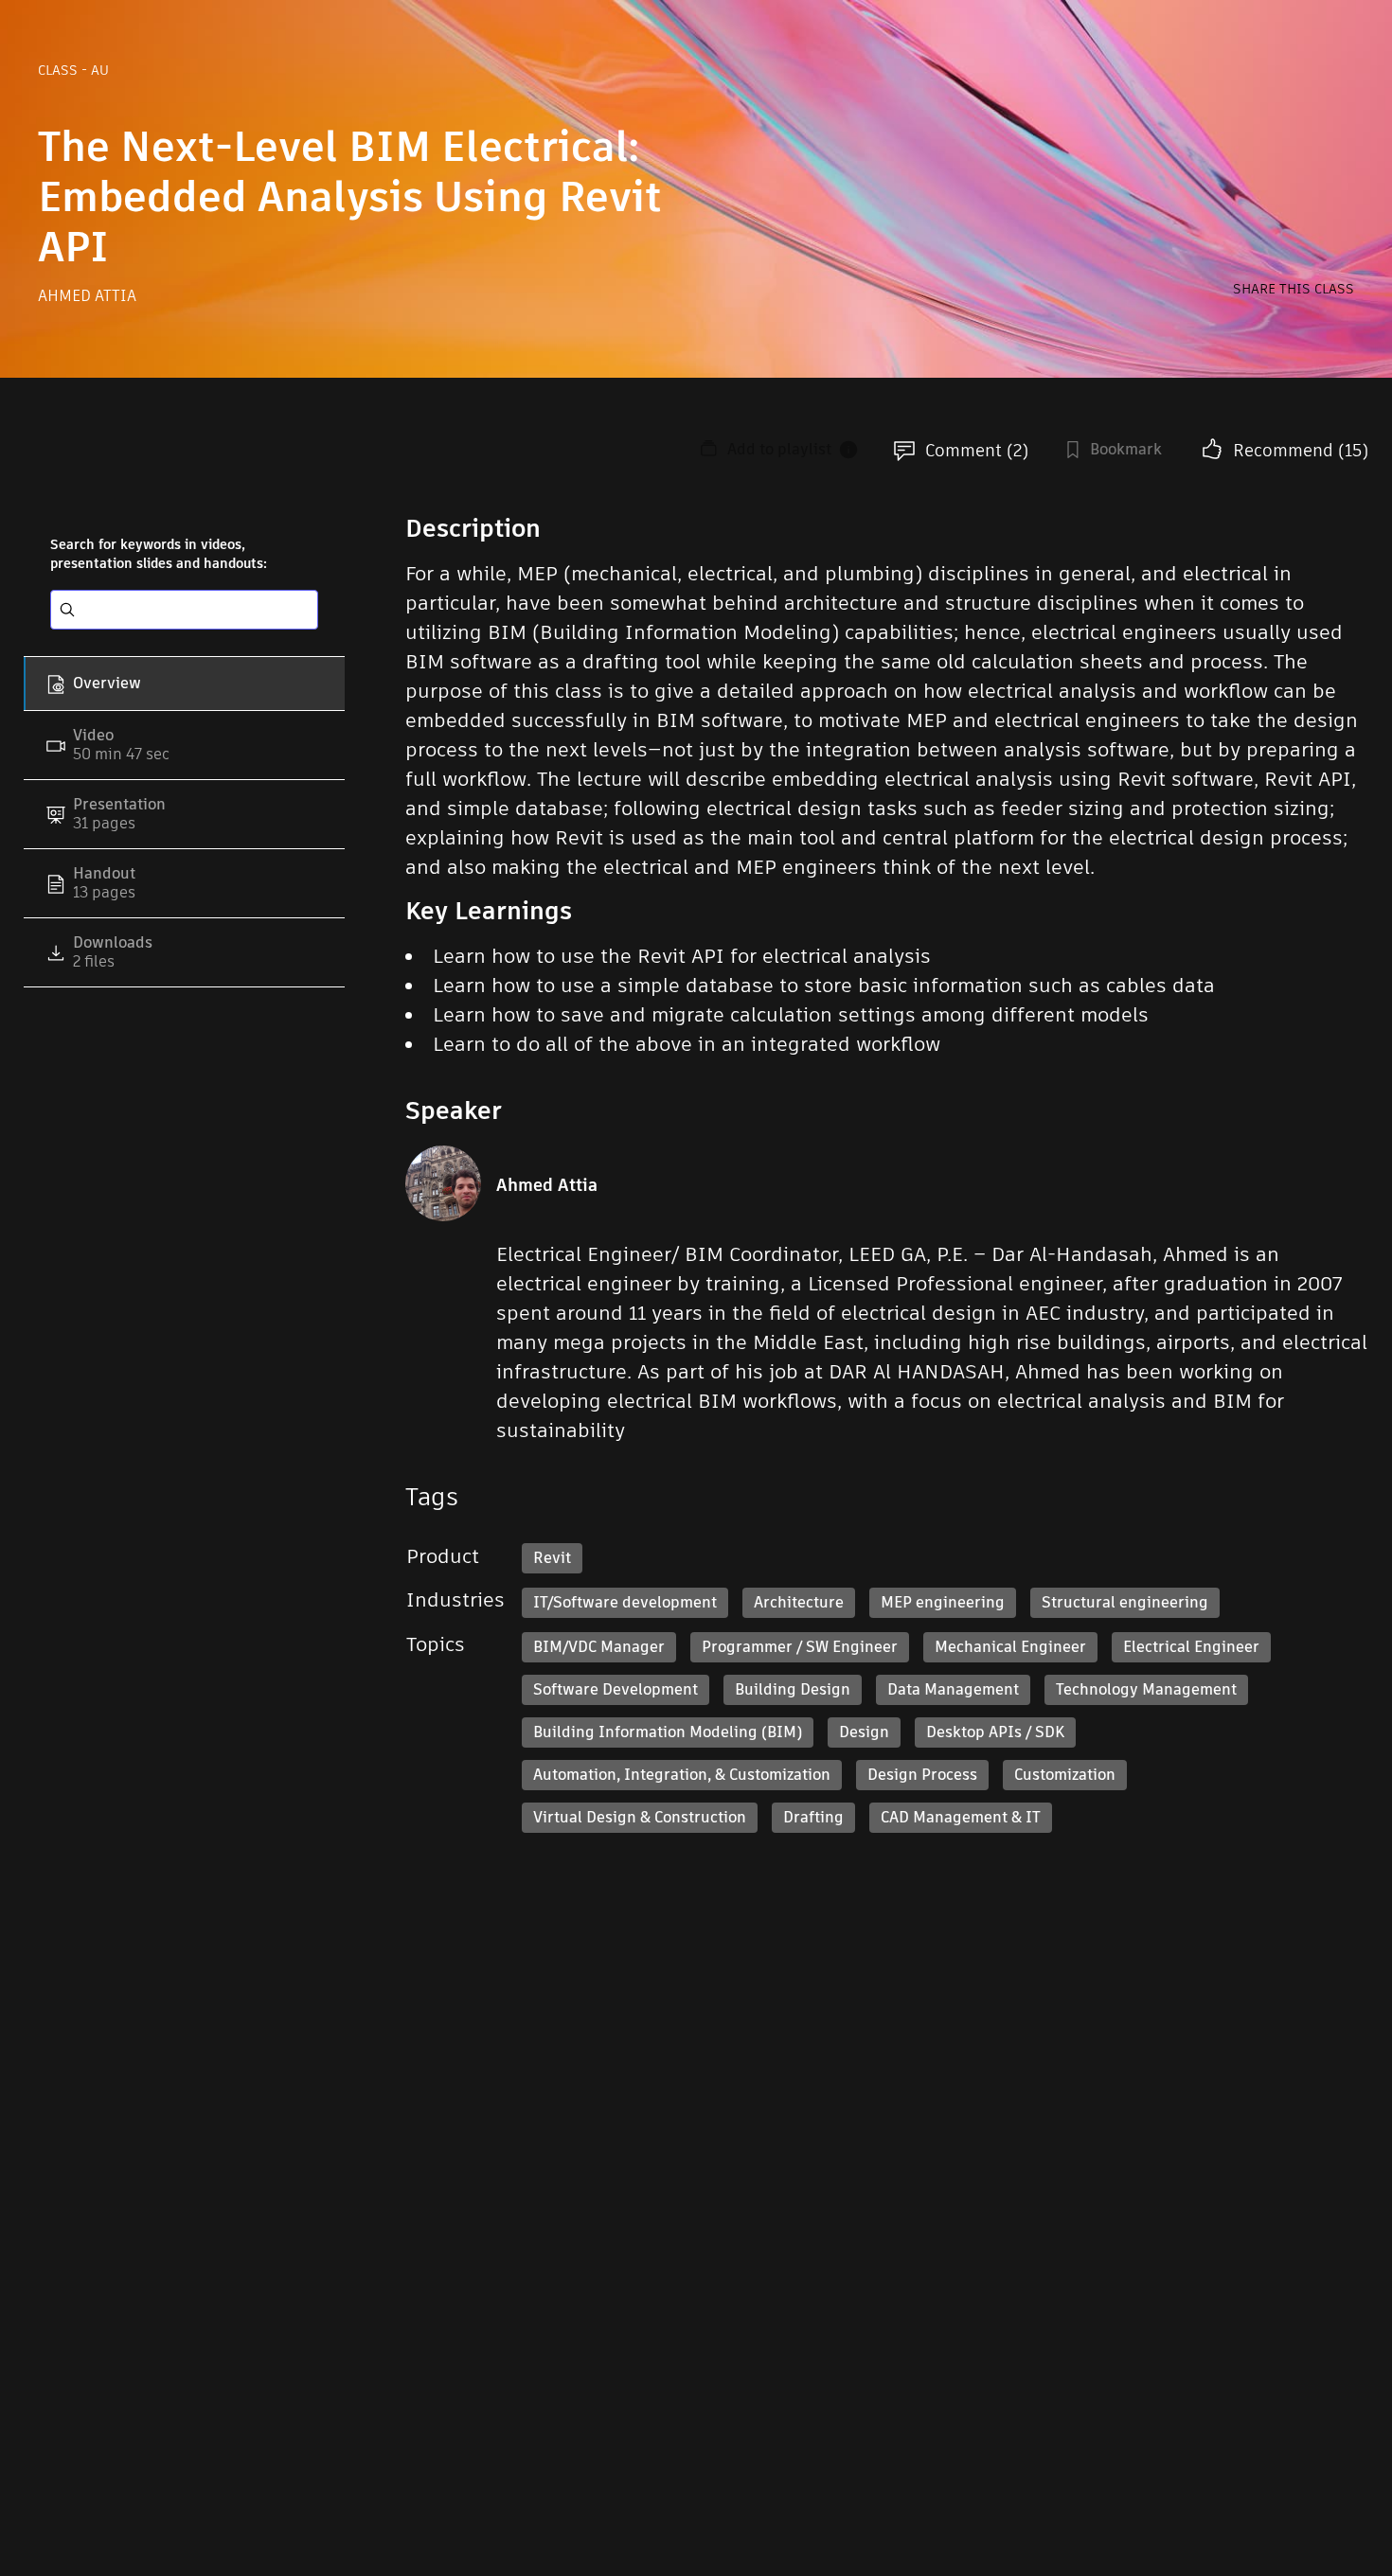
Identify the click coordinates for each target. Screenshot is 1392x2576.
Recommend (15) (1301, 450)
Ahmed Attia (87, 296)
